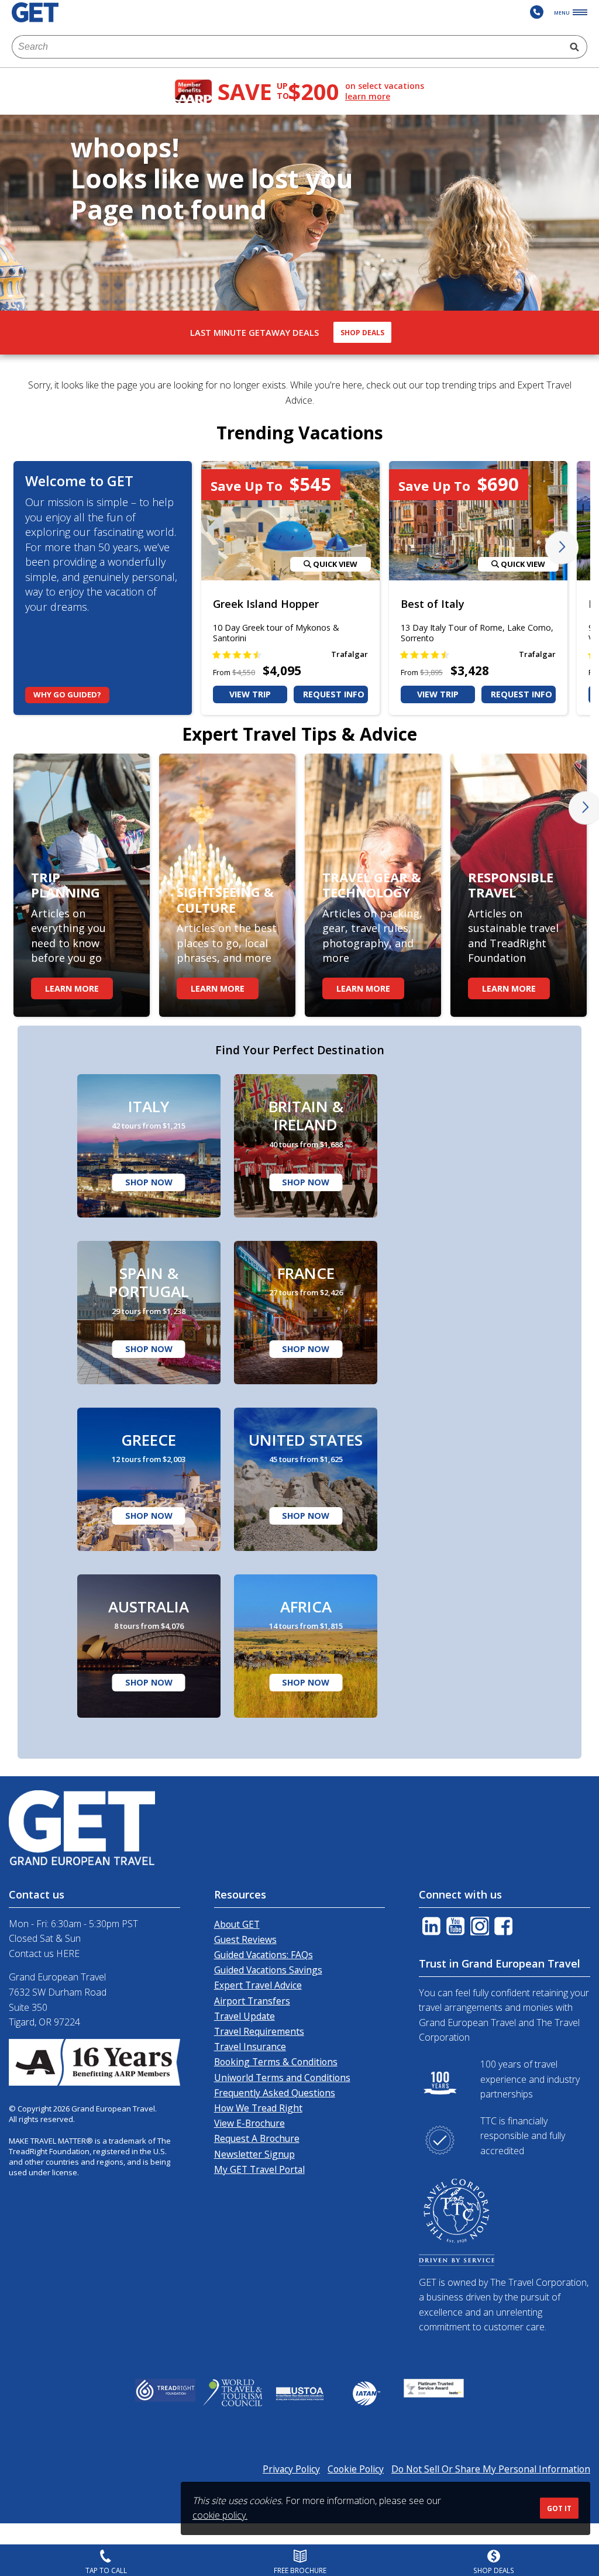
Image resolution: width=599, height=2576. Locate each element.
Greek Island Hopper (266, 604)
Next (562, 548)
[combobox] (287, 47)
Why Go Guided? (67, 694)
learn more (368, 97)
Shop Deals (362, 333)
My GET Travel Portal (259, 2169)
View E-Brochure (249, 2123)
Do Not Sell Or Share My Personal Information (491, 2469)
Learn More (72, 988)
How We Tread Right (258, 2108)
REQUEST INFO (334, 694)
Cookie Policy (356, 2469)
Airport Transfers (252, 2001)
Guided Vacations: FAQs (264, 1955)
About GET (237, 1924)
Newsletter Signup (254, 2154)
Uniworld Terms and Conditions (282, 2078)
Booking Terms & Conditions (276, 2062)
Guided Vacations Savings (268, 1970)
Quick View (334, 564)
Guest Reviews (245, 1939)
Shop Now (149, 1182)
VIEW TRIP (250, 694)
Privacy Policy (291, 2469)
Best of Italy (433, 604)
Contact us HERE (44, 1954)
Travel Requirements (259, 2031)
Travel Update (245, 2016)
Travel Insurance (250, 2047)
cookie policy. (220, 2515)
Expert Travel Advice (258, 1985)
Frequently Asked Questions (275, 2093)
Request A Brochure (257, 2138)
